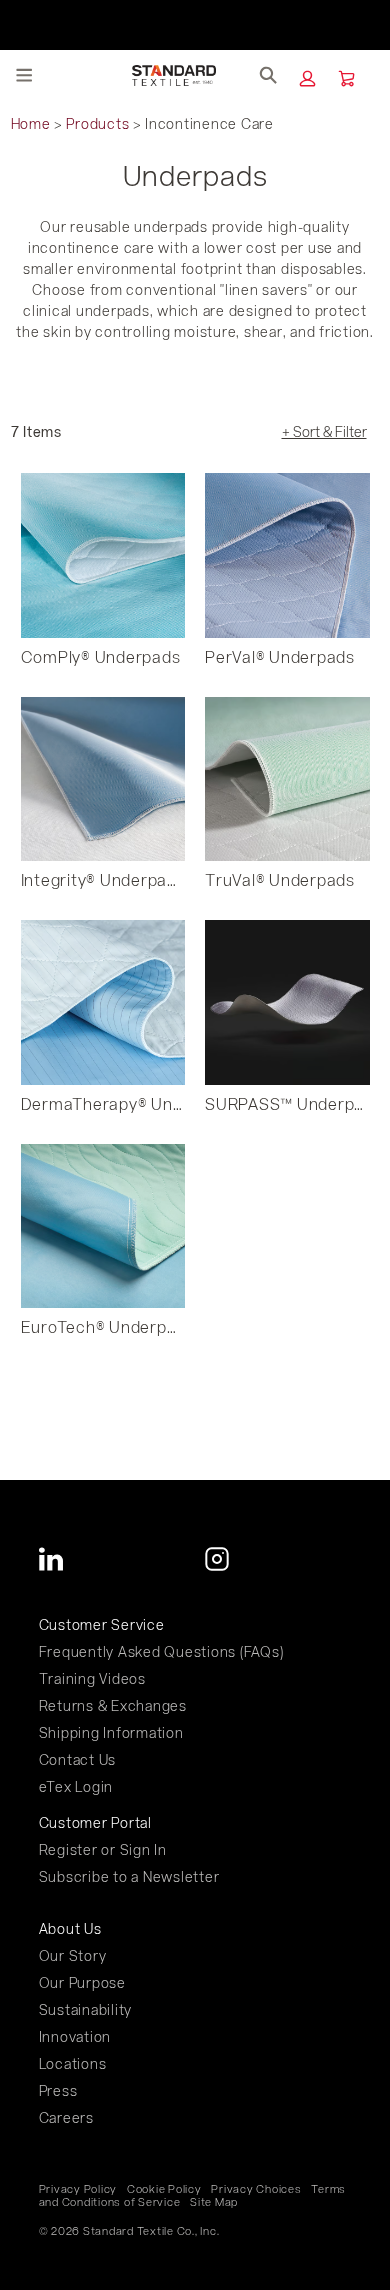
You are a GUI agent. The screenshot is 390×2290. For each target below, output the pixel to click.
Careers (66, 2117)
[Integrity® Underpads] (103, 779)
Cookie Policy (164, 2189)
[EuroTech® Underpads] (103, 1226)
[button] (307, 78)
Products (97, 123)
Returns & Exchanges (113, 1705)
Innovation (75, 2036)
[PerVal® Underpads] (287, 555)
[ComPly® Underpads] (103, 555)
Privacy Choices (256, 2189)
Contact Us (78, 1759)
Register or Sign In (103, 1849)
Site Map (214, 2202)
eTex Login (76, 1786)
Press (58, 2090)
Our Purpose (82, 1982)
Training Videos (92, 1678)
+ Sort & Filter (324, 431)
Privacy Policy (78, 2189)
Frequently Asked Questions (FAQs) (161, 1651)
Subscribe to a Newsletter (129, 1876)
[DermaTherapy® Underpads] (103, 1002)
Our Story (73, 1955)
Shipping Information (111, 1732)
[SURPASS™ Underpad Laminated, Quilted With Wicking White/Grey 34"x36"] (287, 1002)
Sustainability (86, 2009)
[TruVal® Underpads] (287, 779)
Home (31, 123)
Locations (73, 2063)
